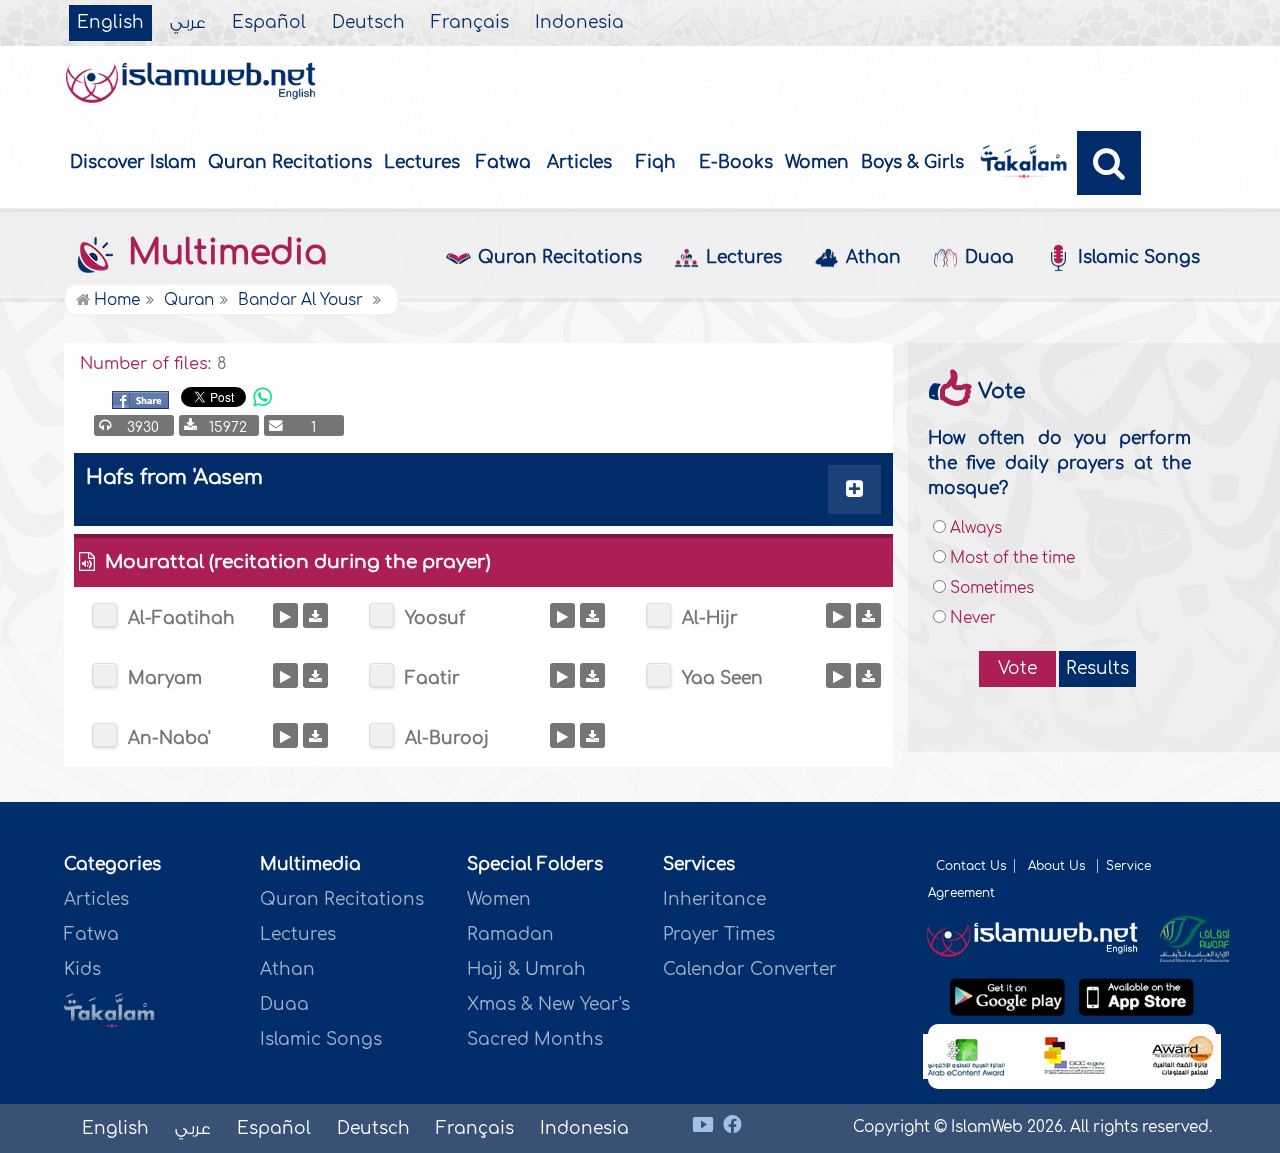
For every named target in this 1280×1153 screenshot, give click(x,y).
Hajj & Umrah (526, 969)
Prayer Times (719, 934)
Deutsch (368, 23)
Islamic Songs (1139, 257)
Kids (82, 969)
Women (817, 162)
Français (470, 23)
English (110, 23)
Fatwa (503, 162)
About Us (1058, 866)
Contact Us (971, 866)
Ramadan (510, 934)
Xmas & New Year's (548, 1004)
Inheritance (714, 899)
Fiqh (656, 162)
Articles (579, 162)
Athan (873, 257)
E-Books (736, 162)
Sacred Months (535, 1039)
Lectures (422, 162)
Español (269, 23)
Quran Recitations (290, 162)
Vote (1017, 668)
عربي (188, 23)
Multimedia (222, 253)
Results (1097, 668)
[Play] (285, 615)
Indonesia (579, 23)
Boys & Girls (912, 162)
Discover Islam (133, 162)
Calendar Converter (750, 969)
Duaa (989, 257)
